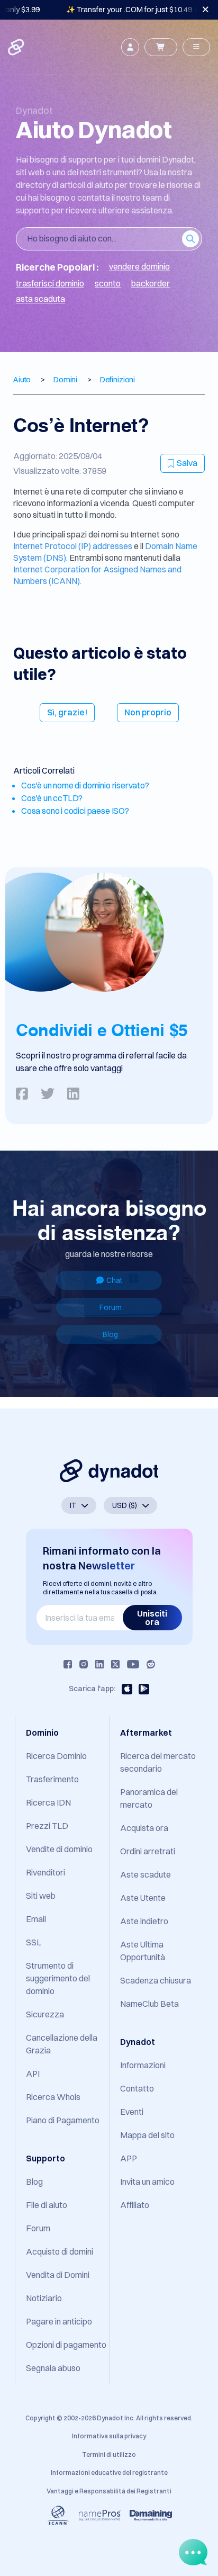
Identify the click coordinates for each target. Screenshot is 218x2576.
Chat (114, 1280)
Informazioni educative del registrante (109, 2472)
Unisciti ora (152, 1618)
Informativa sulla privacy (109, 2436)
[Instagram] (84, 1664)
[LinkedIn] (99, 1664)
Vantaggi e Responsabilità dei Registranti (109, 2491)
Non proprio (148, 712)
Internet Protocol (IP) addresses (74, 546)
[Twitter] (115, 1664)
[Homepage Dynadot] (17, 47)
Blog (110, 1334)
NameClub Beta (149, 2004)
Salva (187, 463)
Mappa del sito (147, 2135)
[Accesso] (130, 47)
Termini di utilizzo (109, 2454)
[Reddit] (151, 1664)
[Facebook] (68, 1664)
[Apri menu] (196, 47)
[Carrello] (161, 47)
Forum (111, 1307)
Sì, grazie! (67, 712)
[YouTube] (133, 1664)
